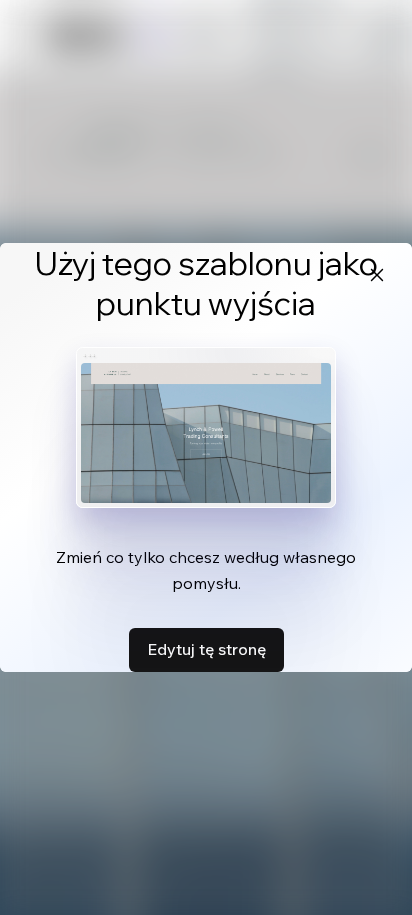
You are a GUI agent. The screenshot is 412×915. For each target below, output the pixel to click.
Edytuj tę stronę (206, 649)
